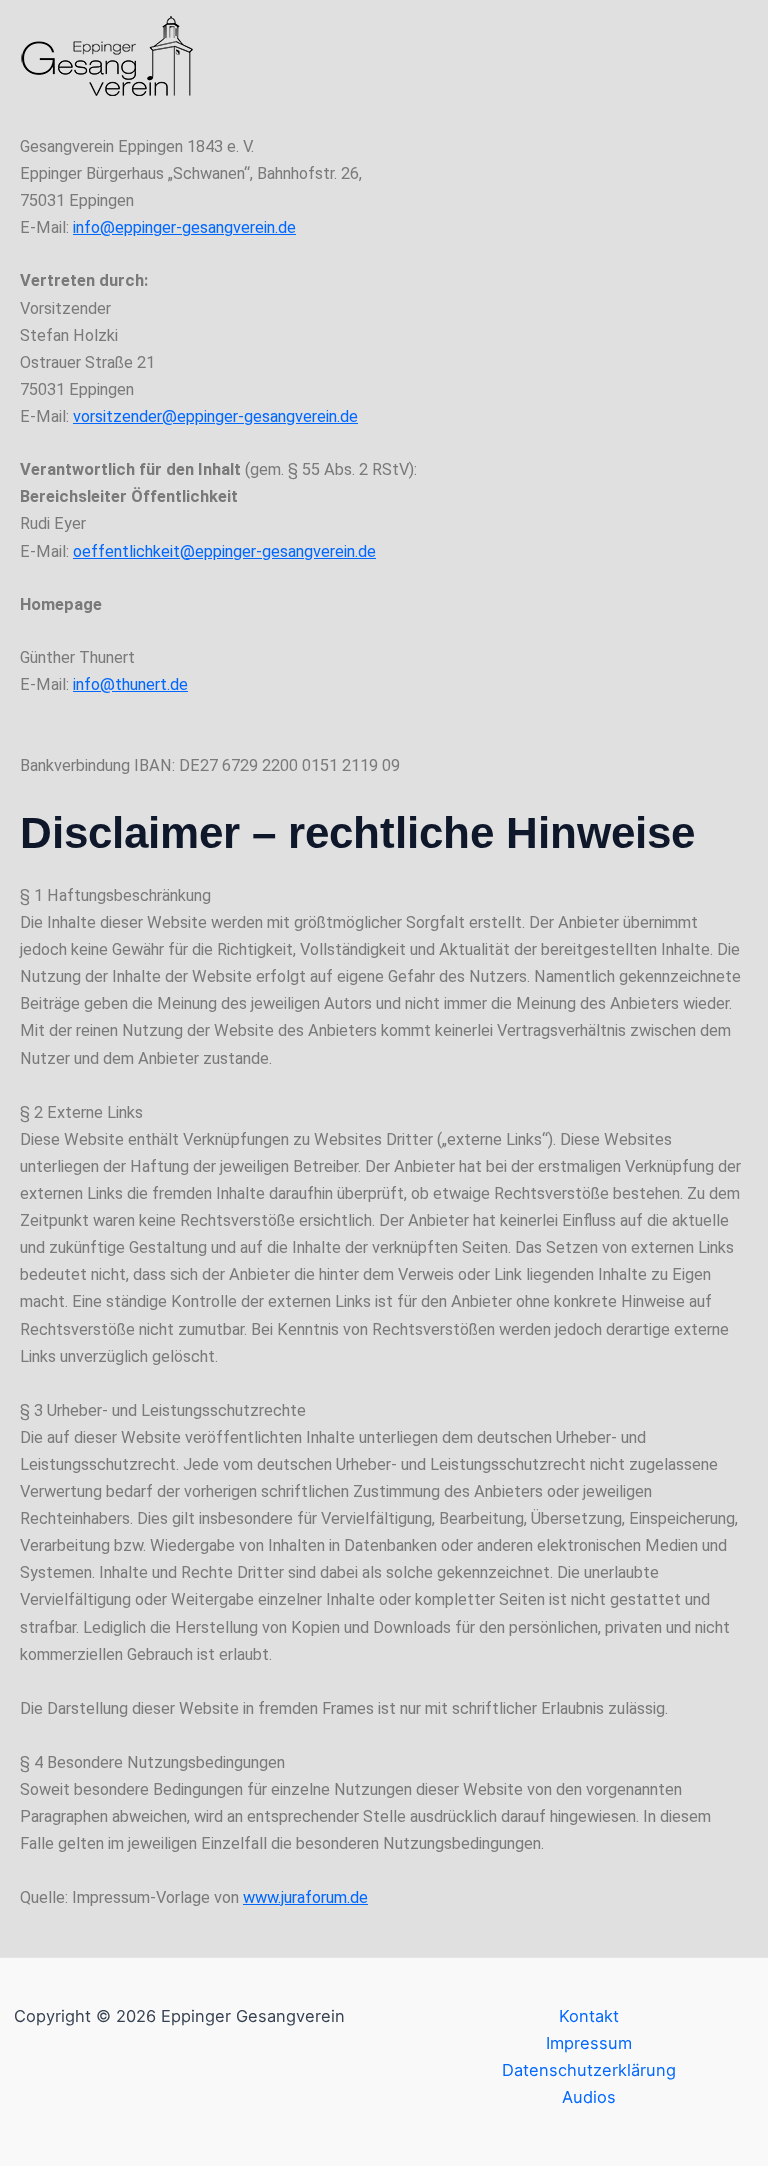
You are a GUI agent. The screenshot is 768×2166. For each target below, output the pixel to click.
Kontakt (589, 2016)
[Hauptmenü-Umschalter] (725, 56)
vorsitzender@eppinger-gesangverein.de (215, 416)
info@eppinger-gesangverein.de (184, 227)
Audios (589, 2097)
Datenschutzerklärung (589, 2070)
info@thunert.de (130, 684)
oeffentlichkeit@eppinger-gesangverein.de (224, 551)
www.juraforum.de (305, 1897)
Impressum (589, 2043)
